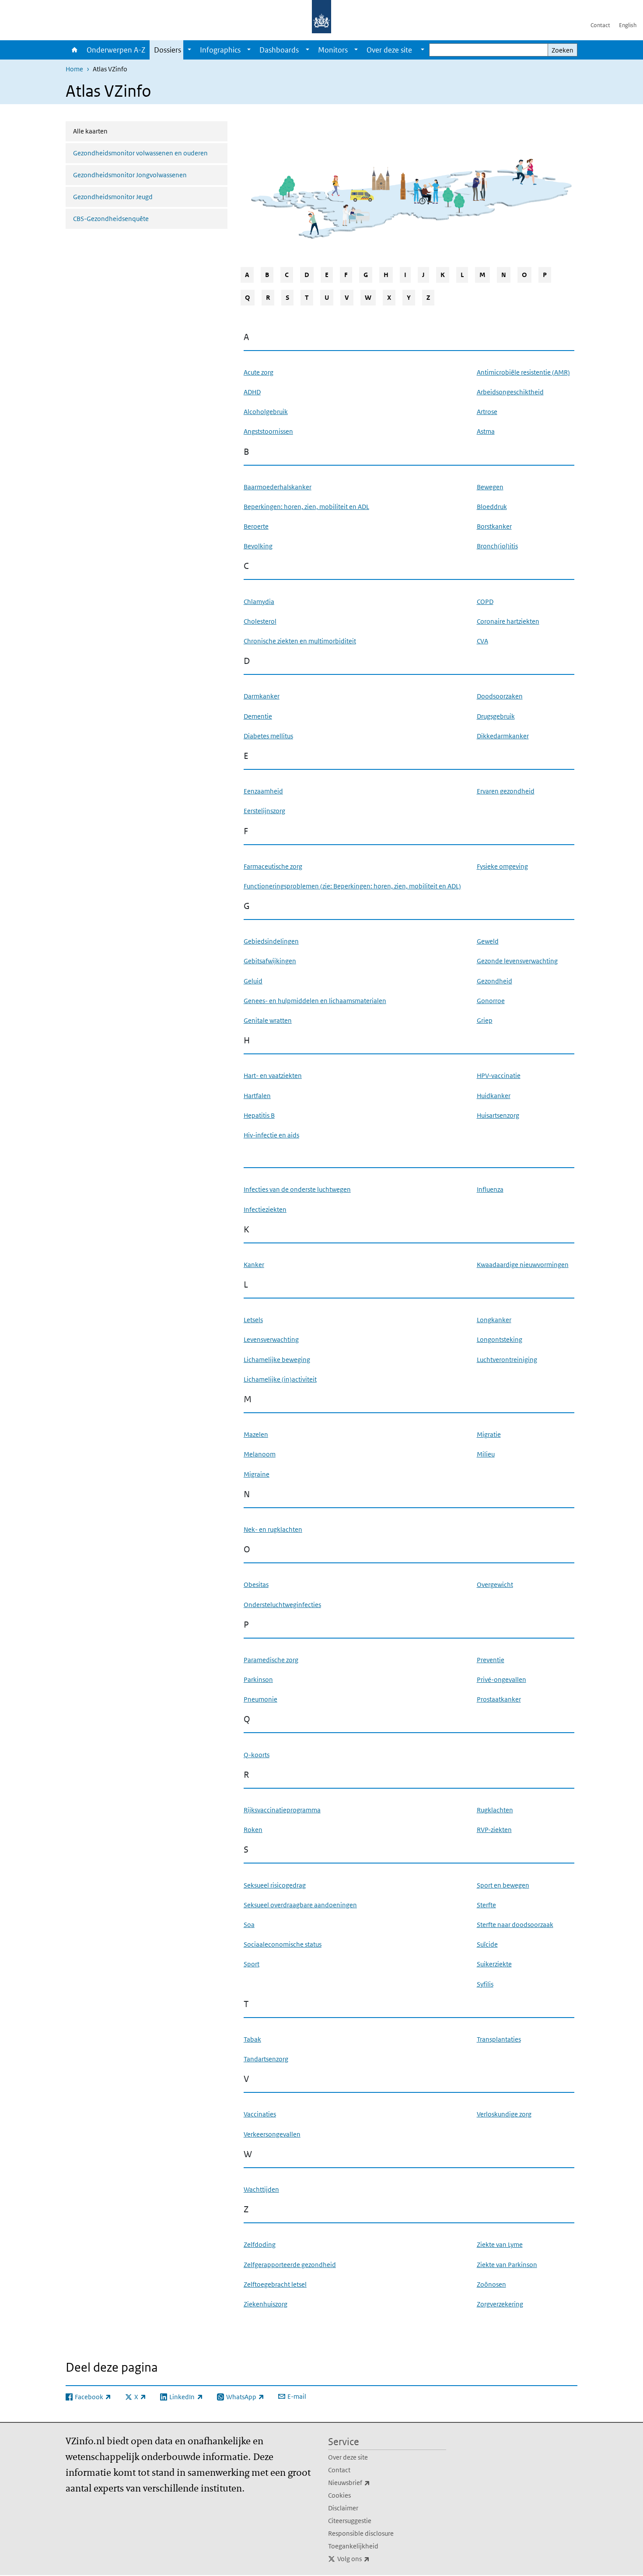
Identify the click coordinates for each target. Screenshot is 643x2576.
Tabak (252, 2039)
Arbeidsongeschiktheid (510, 392)
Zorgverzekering (500, 2304)
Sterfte (486, 1905)
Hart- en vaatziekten (273, 1076)
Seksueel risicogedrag (275, 1885)
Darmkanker (262, 696)
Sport (252, 1964)
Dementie (258, 716)
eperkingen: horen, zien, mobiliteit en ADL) (352, 886)
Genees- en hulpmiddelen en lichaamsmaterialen (315, 1001)
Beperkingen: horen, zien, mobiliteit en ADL (306, 507)
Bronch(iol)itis (497, 546)
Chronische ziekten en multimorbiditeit (300, 641)
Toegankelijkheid (353, 2546)
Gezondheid (494, 981)
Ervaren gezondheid (506, 791)
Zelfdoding (260, 2244)
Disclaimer (343, 2508)
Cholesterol (260, 621)
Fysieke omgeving (502, 866)
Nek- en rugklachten (273, 1529)
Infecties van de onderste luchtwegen (297, 1189)
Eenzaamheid (263, 791)
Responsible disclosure (361, 2533)
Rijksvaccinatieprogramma (282, 1810)
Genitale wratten (268, 1020)
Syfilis (485, 1984)
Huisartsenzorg (498, 1115)
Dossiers (168, 50)
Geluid (253, 981)
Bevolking (258, 546)
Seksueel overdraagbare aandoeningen (300, 1905)
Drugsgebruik (496, 716)
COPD (485, 602)
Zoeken (563, 50)
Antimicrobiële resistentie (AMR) (523, 372)
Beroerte (256, 526)
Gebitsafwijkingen (270, 961)
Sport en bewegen (503, 1885)
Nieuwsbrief (368, 2482)
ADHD (252, 392)
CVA (482, 641)
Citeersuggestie (350, 2521)
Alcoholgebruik (266, 412)
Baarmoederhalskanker (278, 487)
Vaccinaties (260, 2114)
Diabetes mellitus (268, 736)
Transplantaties (499, 2039)
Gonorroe (491, 1001)
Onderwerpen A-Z (116, 50)
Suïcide (487, 1944)
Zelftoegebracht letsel (275, 2284)
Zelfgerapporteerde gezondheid (290, 2265)
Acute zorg (259, 372)
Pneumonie (260, 1699)
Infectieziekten (265, 1209)
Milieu (486, 1454)
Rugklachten (495, 1810)
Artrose (487, 412)
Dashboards (279, 50)
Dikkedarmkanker (503, 736)
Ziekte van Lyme (500, 2244)
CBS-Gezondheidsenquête (111, 219)
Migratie (489, 1434)
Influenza (490, 1189)
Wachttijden (261, 2189)
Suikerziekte (494, 1964)
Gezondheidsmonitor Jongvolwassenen (130, 175)
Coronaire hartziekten (508, 621)
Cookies (339, 2495)
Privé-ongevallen (501, 1679)
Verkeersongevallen (272, 2134)
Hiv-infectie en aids (271, 1135)
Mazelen (256, 1434)
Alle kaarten (114, 131)
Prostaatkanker (499, 1699)
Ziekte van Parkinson (507, 2265)
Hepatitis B (259, 1115)
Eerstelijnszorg (264, 811)
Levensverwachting (271, 1339)
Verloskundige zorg (504, 2114)
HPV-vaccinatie (499, 1076)
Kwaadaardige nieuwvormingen (523, 1265)
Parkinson (258, 1679)
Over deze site (348, 2457)
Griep (485, 1020)
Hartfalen (257, 1096)
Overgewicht (495, 1585)
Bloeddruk (492, 507)
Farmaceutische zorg (273, 866)
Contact (600, 25)
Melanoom (260, 1454)
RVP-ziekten (494, 1830)
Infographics (220, 50)
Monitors (333, 50)
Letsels (253, 1320)
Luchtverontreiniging (507, 1360)
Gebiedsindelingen (271, 941)
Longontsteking (500, 1339)
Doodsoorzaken (500, 696)
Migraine (257, 1474)
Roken (253, 1830)
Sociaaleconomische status (283, 1944)
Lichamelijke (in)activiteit (280, 1379)
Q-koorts (257, 1755)
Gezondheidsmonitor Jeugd (113, 197)
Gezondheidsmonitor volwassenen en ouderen (140, 153)
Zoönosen (491, 2284)
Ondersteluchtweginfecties (282, 1605)
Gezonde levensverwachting (517, 961)
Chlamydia (259, 602)
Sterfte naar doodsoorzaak (515, 1925)
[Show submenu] (189, 50)
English (628, 25)
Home (74, 50)
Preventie (491, 1660)
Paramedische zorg (271, 1660)
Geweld (488, 941)
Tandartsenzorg (266, 2059)
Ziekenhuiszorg (266, 2304)
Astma (486, 431)
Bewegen (490, 487)
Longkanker (494, 1320)
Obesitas (256, 1585)
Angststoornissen (268, 431)
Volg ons (373, 2558)
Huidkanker (494, 1096)
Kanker (254, 1265)
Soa (249, 1925)
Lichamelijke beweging (277, 1360)
